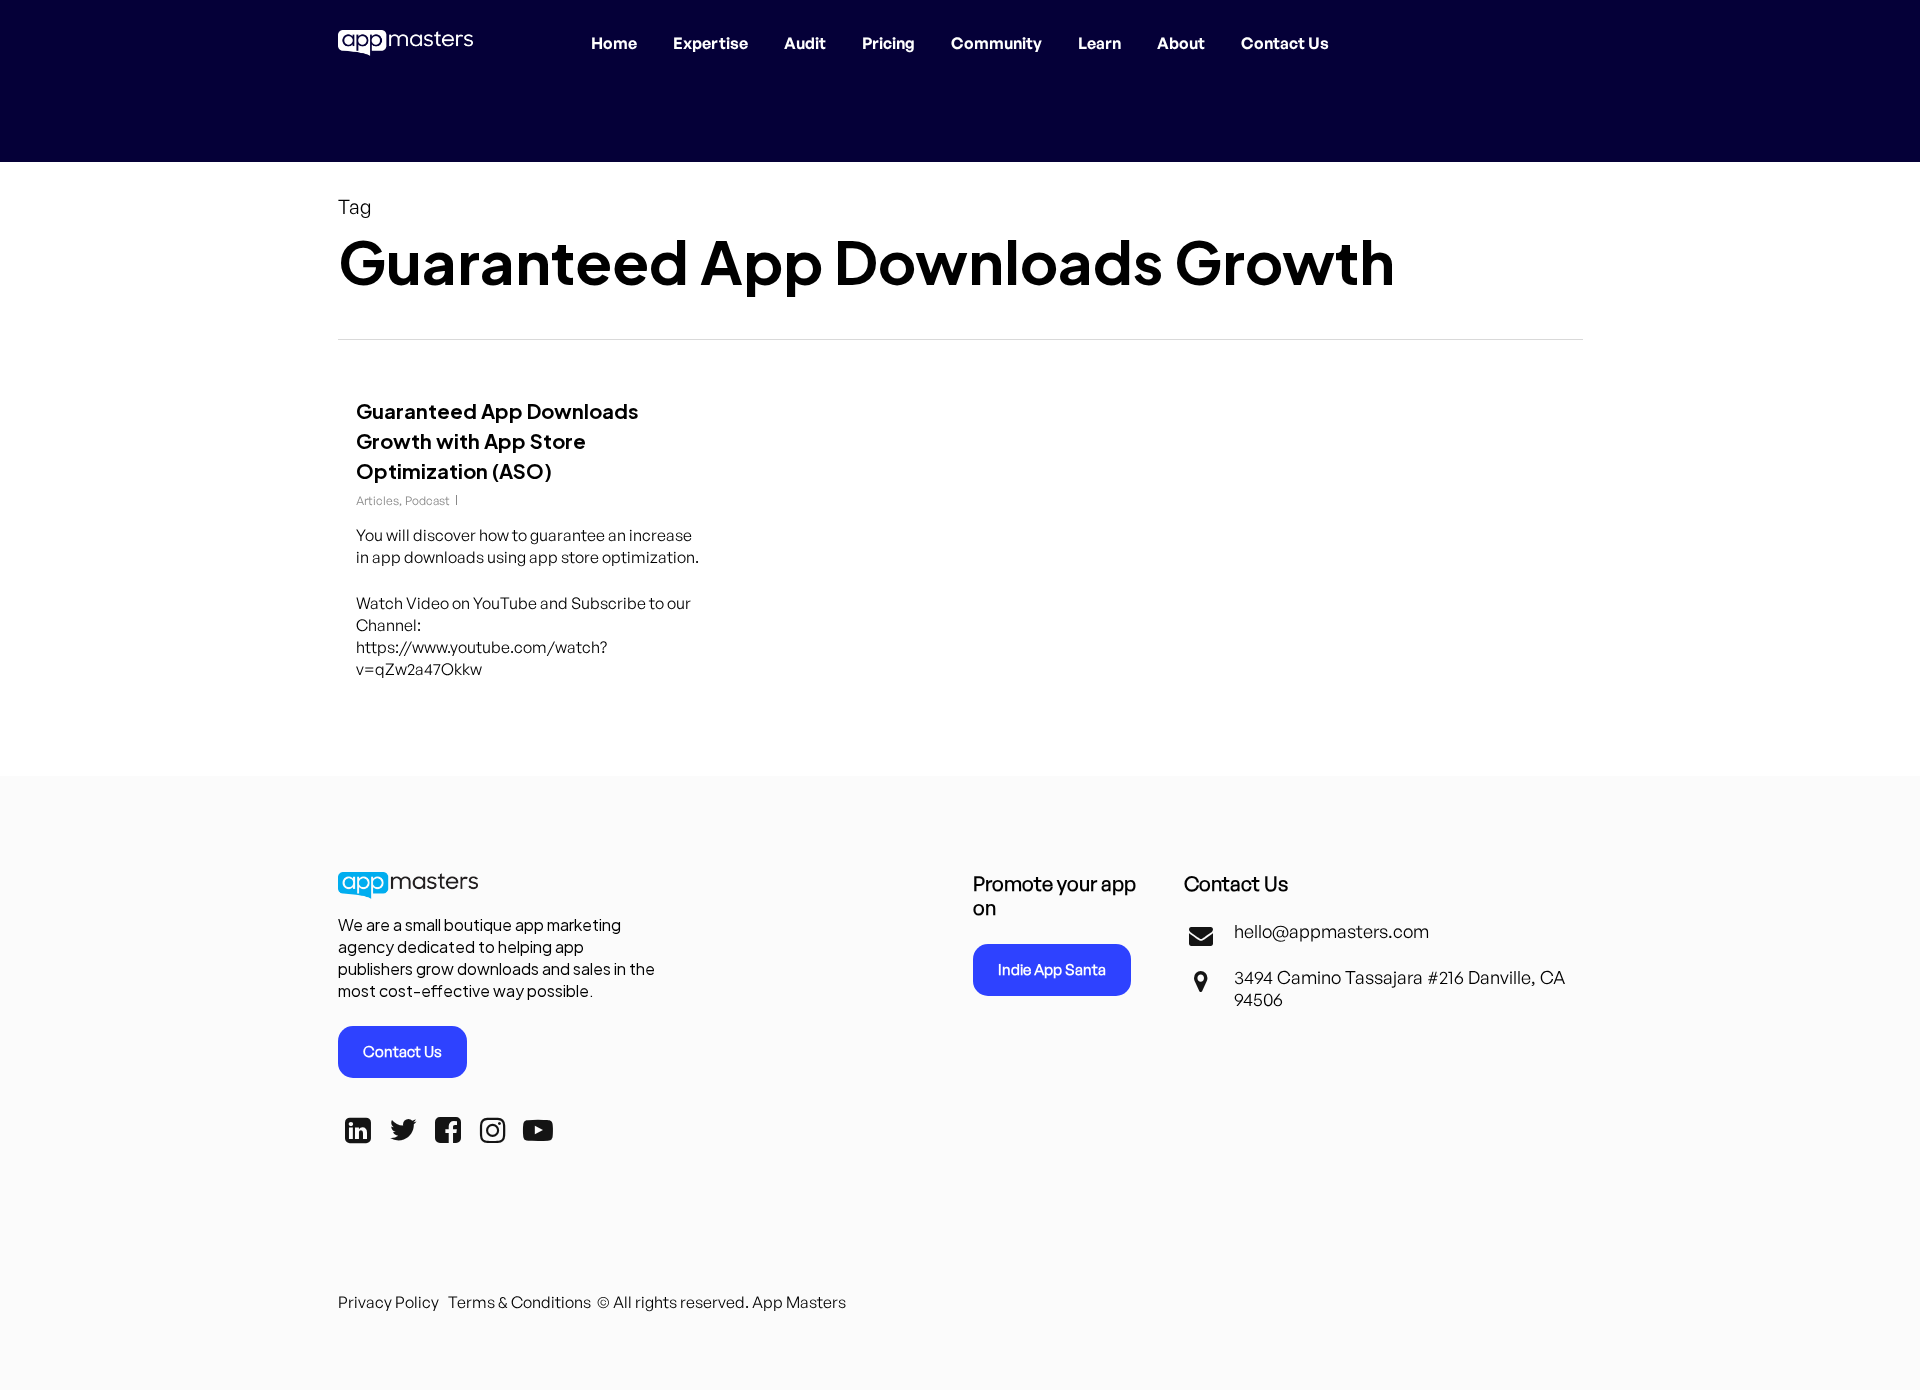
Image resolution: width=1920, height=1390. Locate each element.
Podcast (427, 500)
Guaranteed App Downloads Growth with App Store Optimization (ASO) (497, 440)
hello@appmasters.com (1331, 931)
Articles (377, 500)
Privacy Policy (388, 1302)
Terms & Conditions (519, 1302)
